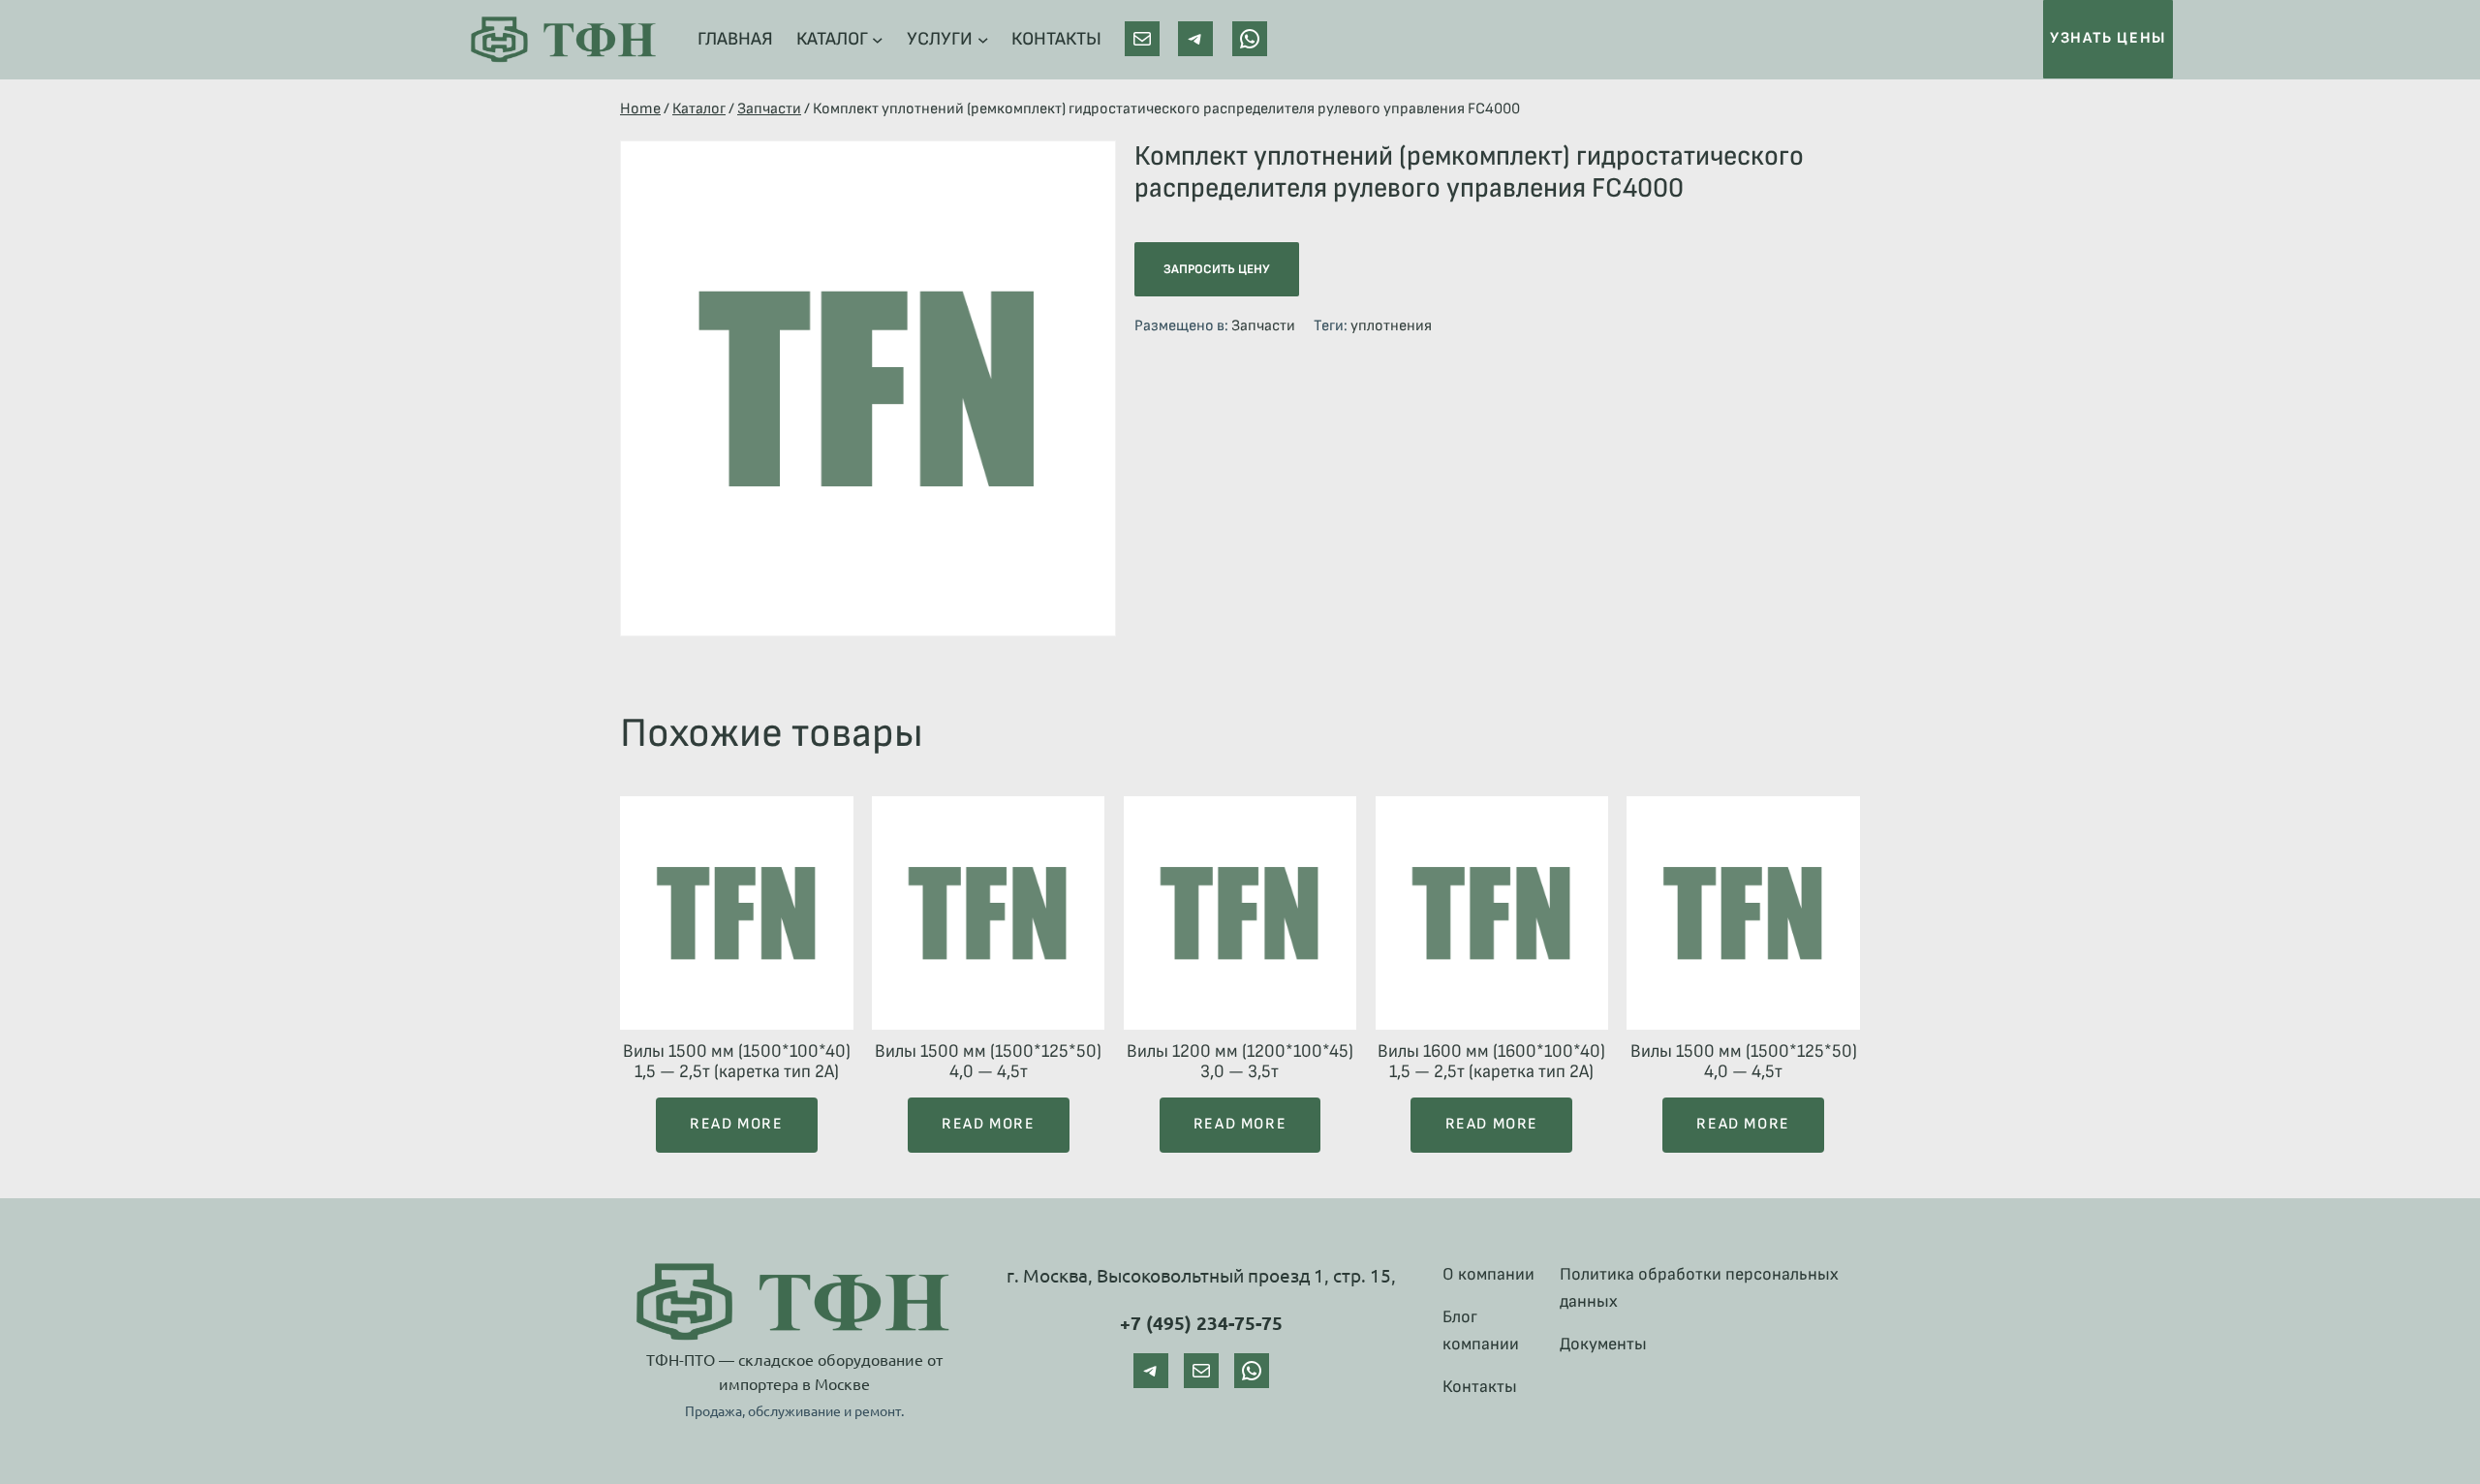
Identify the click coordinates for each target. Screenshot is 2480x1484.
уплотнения (1391, 326)
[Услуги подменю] (983, 40)
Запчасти (769, 109)
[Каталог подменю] (878, 40)
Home (640, 109)
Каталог (699, 109)
